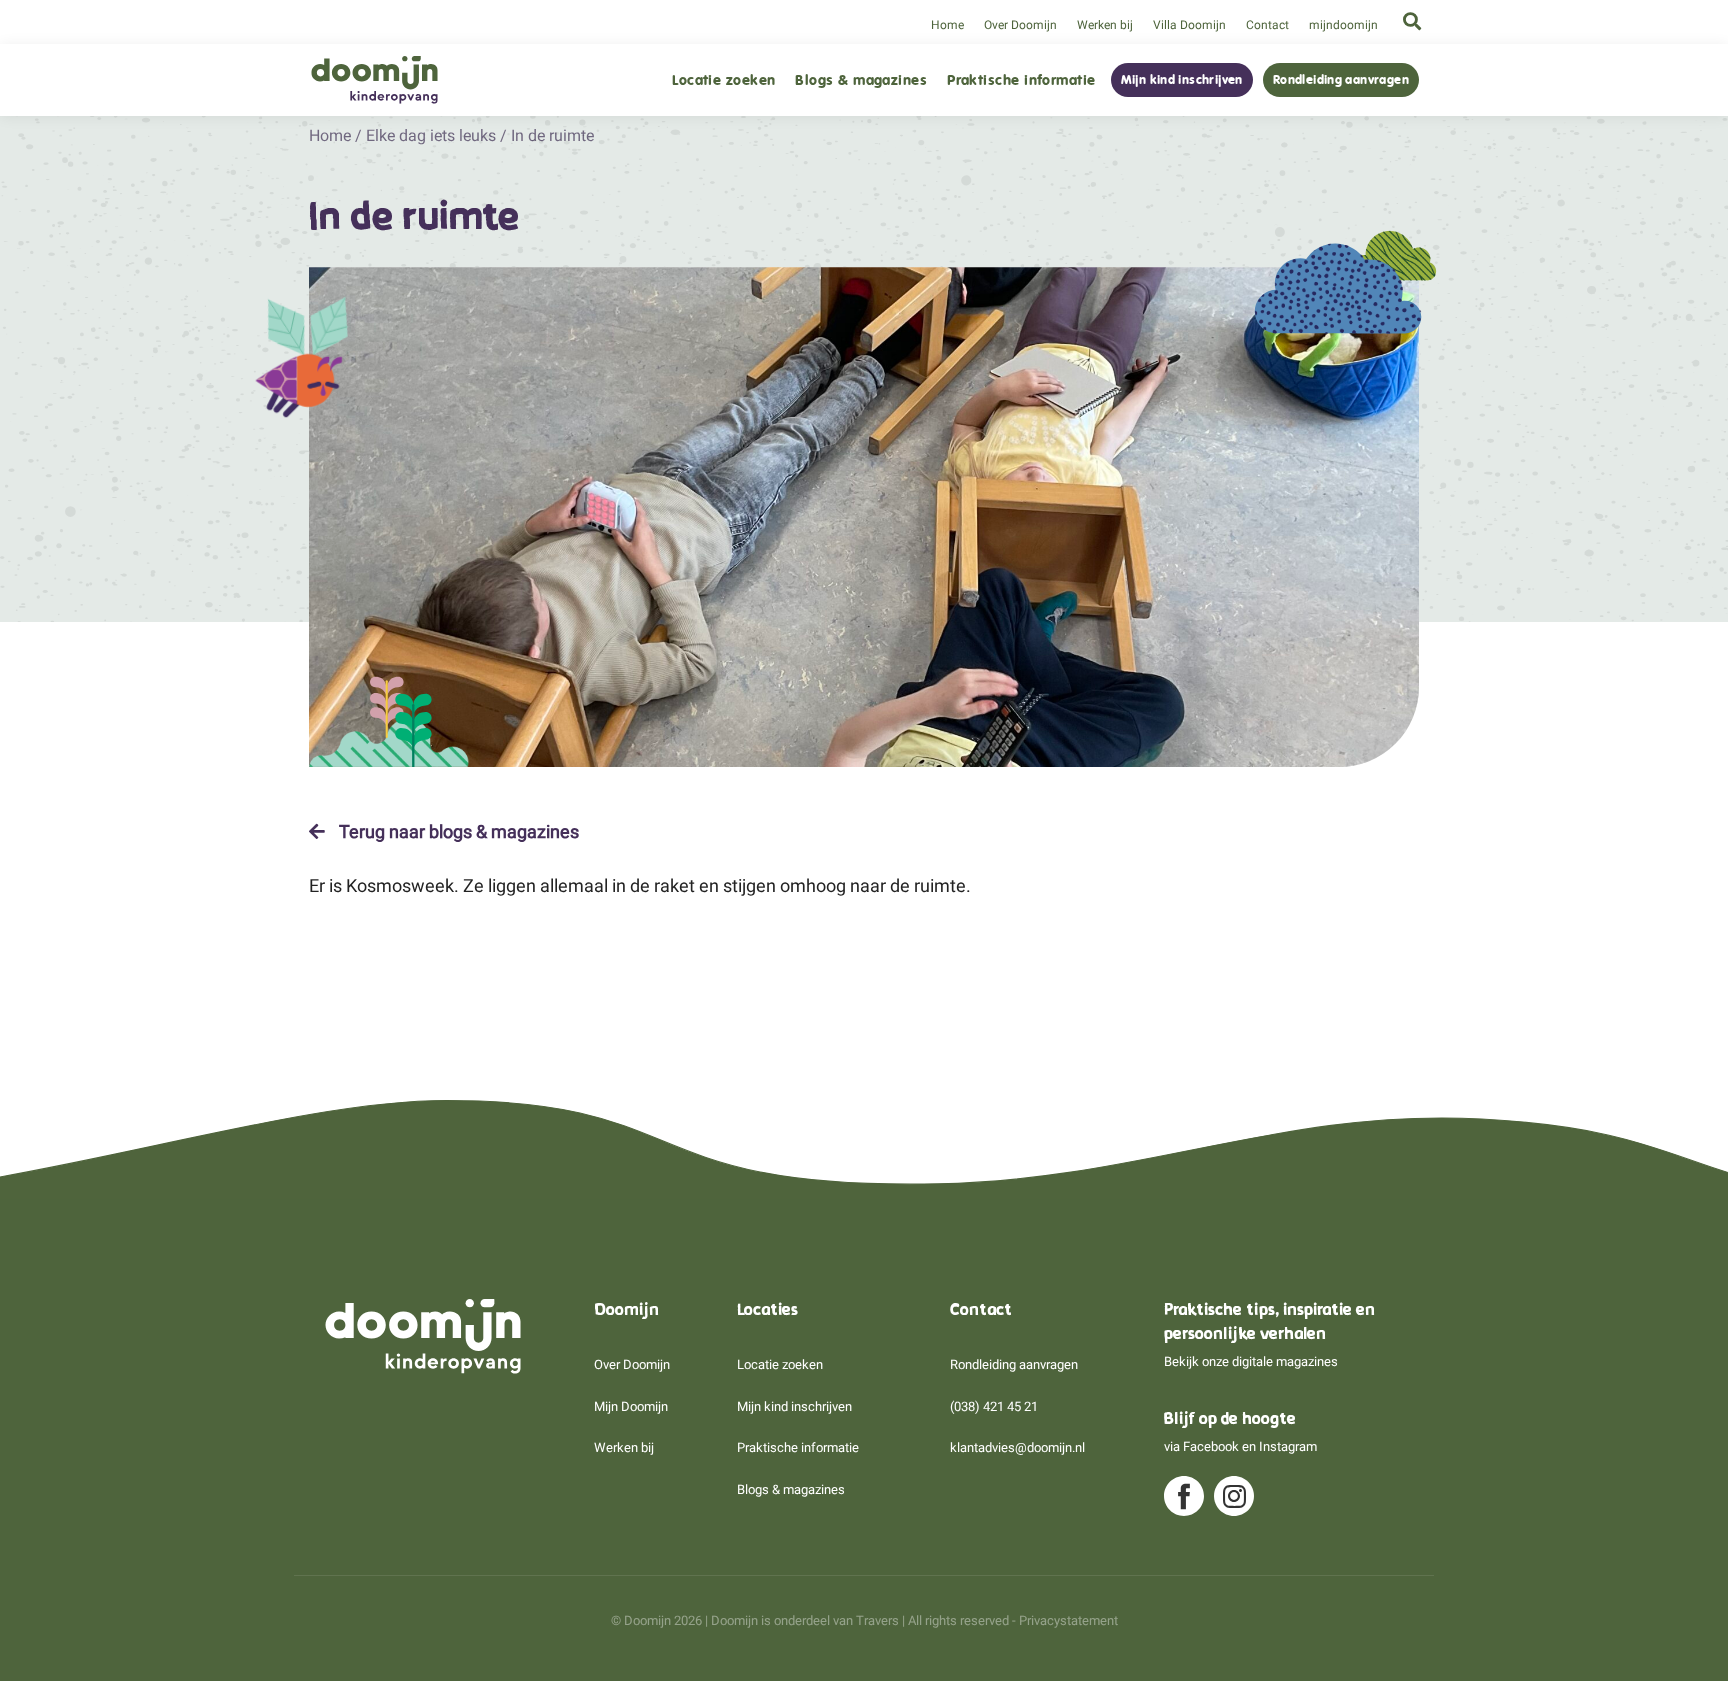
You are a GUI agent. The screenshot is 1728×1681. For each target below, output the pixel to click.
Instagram (1288, 1446)
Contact (1267, 25)
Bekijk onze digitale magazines (1251, 1361)
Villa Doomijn (1189, 25)
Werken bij (1105, 25)
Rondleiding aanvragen (1341, 80)
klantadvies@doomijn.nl (1017, 1447)
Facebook (1211, 1446)
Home (947, 25)
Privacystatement (1068, 1620)
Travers (877, 1620)
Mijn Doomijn (631, 1406)
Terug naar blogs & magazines (457, 832)
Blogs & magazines (861, 80)
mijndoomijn (1343, 25)
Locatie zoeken (723, 80)
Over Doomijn (1020, 25)
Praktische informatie (1021, 80)
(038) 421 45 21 (994, 1406)
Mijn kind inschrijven (1182, 80)
